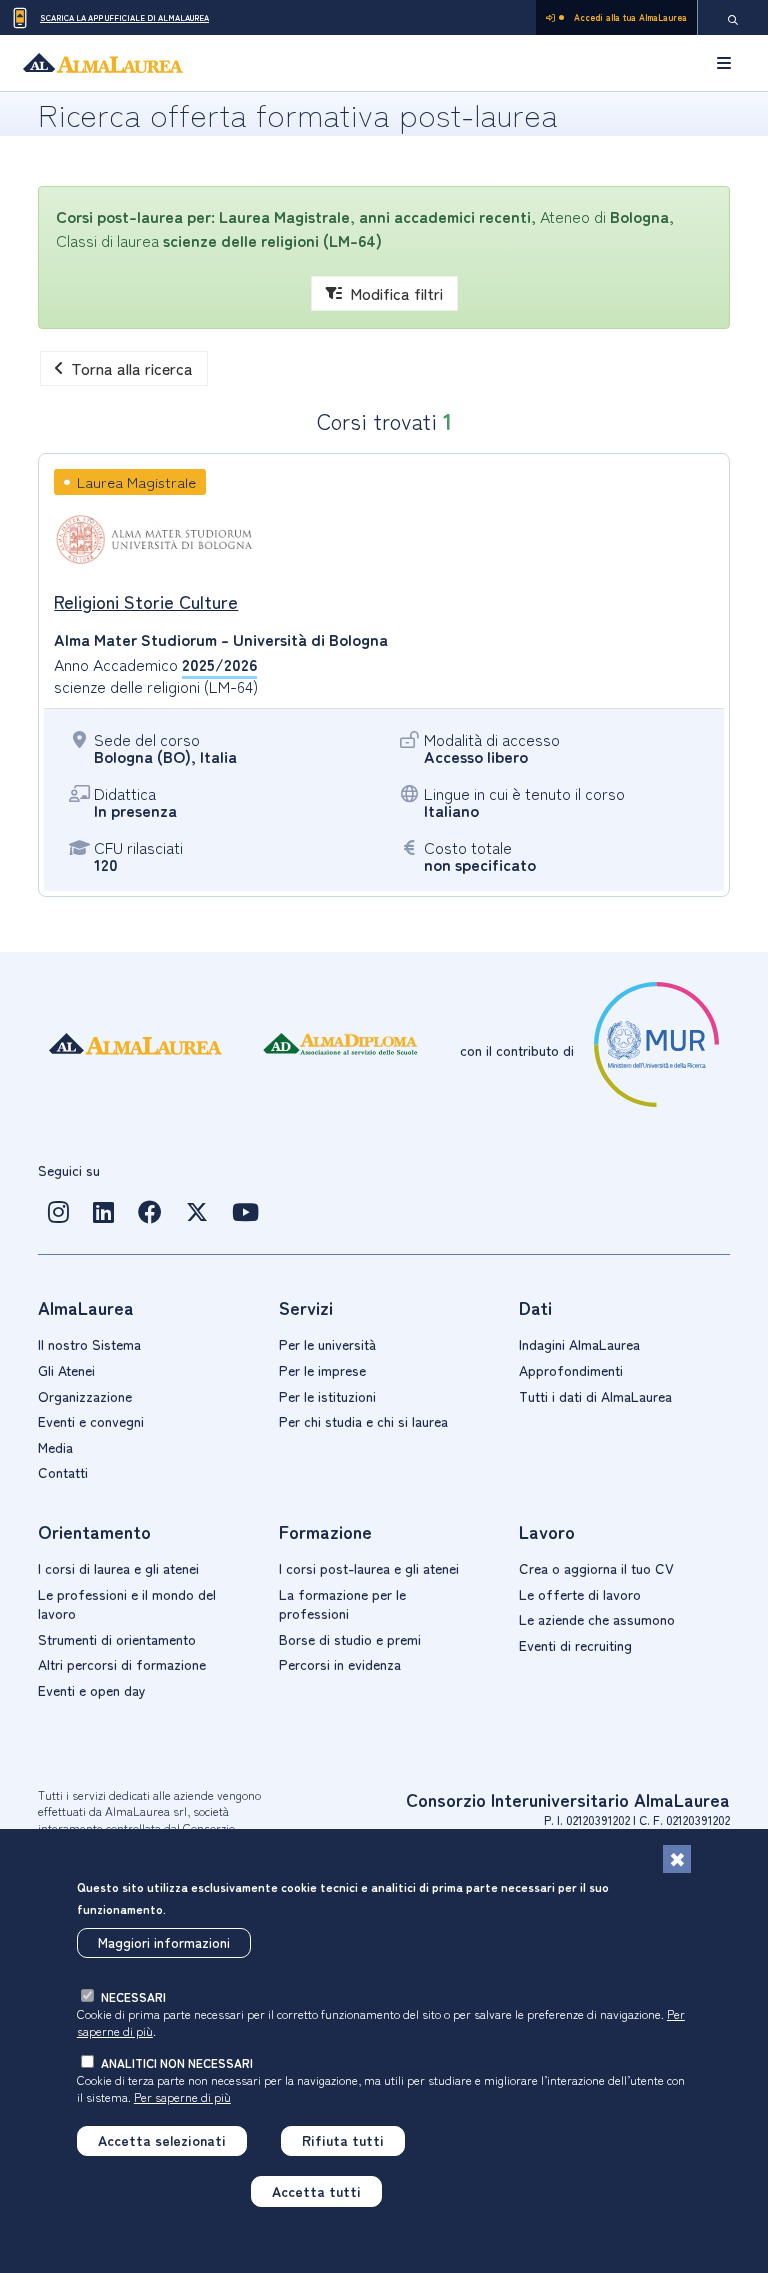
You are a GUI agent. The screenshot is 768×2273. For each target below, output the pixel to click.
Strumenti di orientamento (117, 1639)
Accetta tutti (316, 2191)
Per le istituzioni (327, 1396)
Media (55, 1447)
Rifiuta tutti (343, 2140)
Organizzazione (85, 1396)
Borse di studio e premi (350, 1639)
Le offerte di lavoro (580, 1594)
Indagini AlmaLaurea (579, 1344)
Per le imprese (322, 1370)
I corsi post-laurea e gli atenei (369, 1568)
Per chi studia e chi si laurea (363, 1421)
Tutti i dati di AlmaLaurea (595, 1396)
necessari (133, 1996)
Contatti (63, 1472)
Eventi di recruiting (575, 1645)
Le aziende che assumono (597, 1619)
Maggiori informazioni (164, 1942)
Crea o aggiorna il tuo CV (596, 1568)
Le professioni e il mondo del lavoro (127, 1604)
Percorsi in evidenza (340, 1664)
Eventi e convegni (91, 1421)
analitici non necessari (177, 2062)
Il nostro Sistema (89, 1344)
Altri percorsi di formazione (122, 1664)
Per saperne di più (182, 2096)
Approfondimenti (571, 1370)
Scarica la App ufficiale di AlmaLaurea (124, 17)
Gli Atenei (66, 1370)
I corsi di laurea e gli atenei (118, 1568)
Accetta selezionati (162, 2140)
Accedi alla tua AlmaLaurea (630, 17)
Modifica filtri (396, 293)
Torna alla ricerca (132, 368)
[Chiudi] (677, 1859)
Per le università (327, 1344)
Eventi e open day (92, 1690)
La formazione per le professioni (342, 1604)
